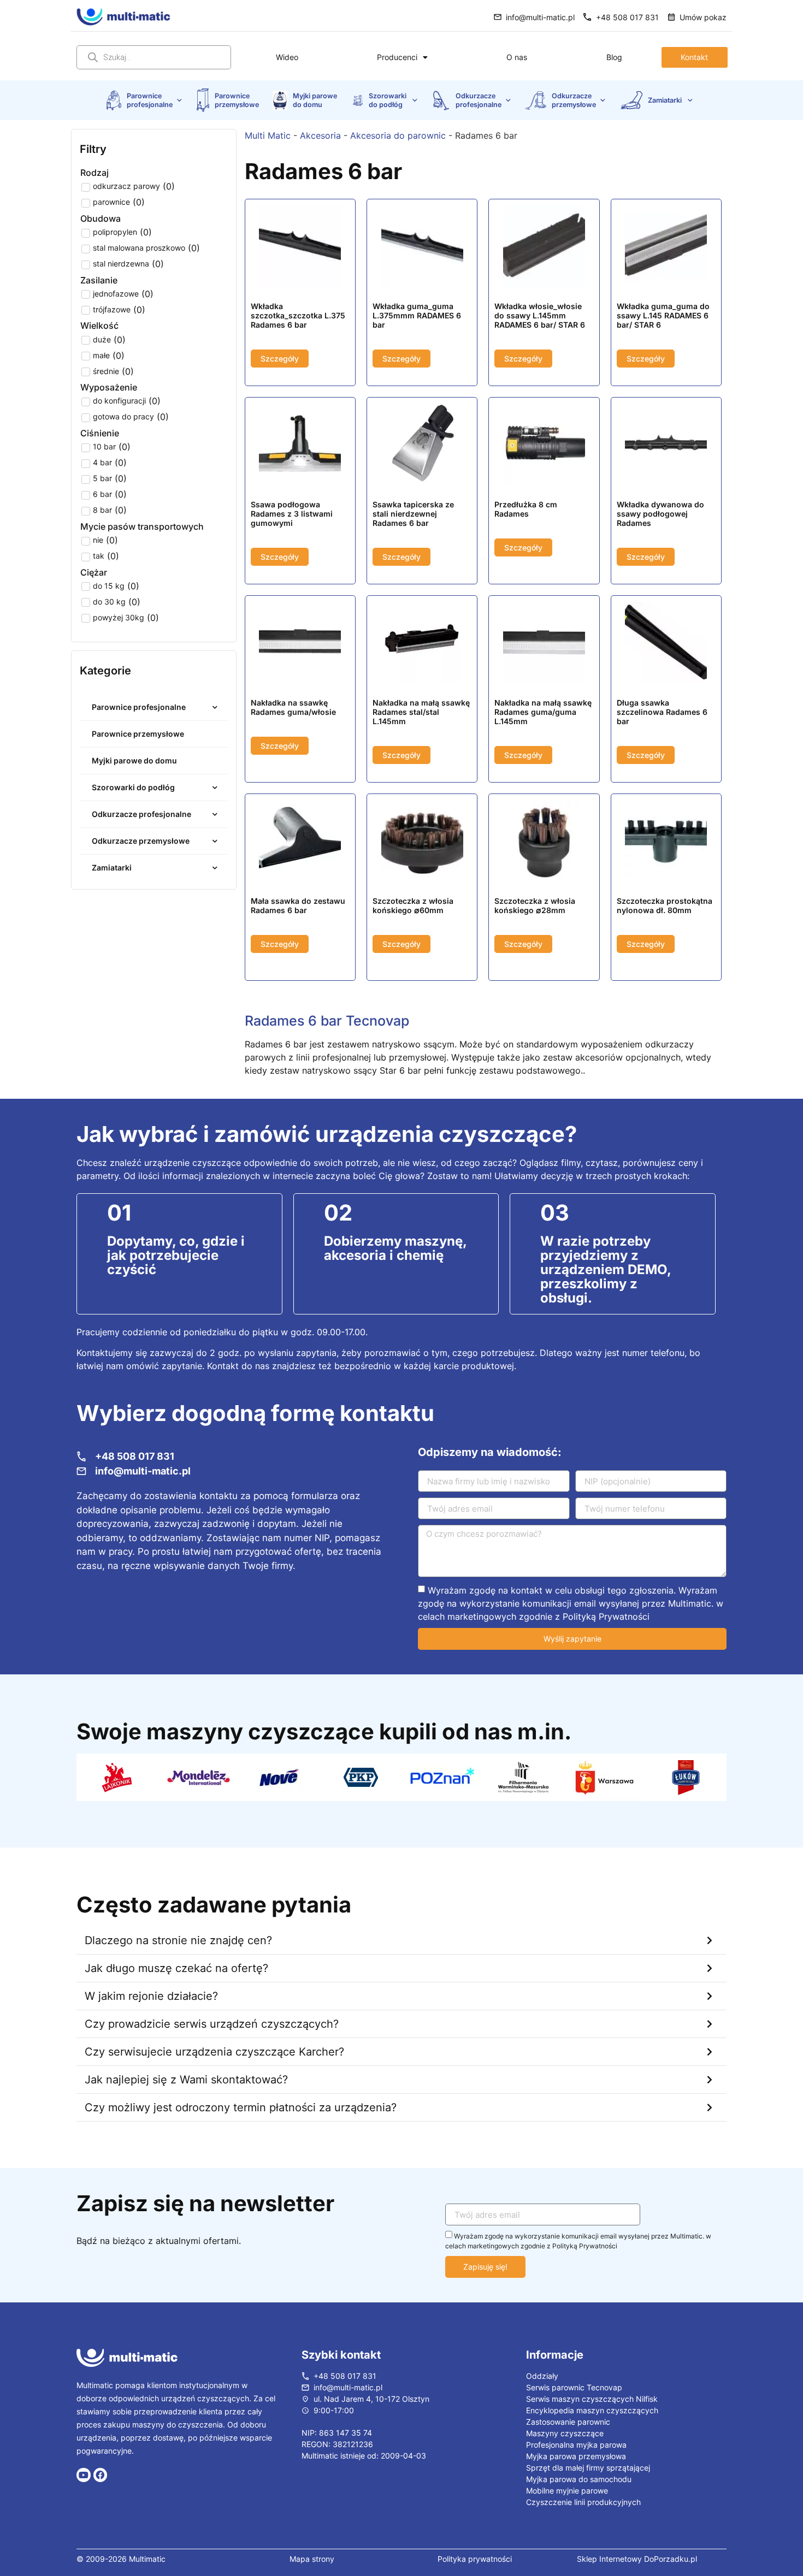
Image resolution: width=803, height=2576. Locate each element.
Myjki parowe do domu (316, 100)
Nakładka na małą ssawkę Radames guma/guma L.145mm (543, 712)
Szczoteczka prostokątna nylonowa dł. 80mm (665, 905)
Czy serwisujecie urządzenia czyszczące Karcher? (214, 2076)
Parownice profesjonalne (150, 100)
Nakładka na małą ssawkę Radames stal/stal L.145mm (421, 712)
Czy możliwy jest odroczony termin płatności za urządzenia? (241, 2131)
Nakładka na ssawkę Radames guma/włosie (293, 707)
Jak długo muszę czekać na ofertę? (176, 1992)
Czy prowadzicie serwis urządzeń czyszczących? (212, 2048)
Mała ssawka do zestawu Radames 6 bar (298, 905)
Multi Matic (268, 135)
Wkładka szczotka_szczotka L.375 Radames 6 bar (298, 315)
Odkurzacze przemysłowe (574, 100)
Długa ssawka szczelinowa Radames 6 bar (662, 712)
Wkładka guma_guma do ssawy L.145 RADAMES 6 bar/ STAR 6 (663, 315)
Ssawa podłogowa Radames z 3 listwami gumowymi (292, 514)
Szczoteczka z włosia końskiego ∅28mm (535, 905)
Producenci (397, 57)
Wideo (287, 57)
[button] (401, 1965)
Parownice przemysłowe (237, 100)
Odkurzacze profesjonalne (479, 100)
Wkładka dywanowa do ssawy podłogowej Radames (660, 514)
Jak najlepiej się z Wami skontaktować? (186, 2104)
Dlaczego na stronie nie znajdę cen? (178, 1964)
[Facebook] (101, 2499)
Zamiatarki (666, 100)
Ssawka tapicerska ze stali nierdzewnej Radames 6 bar (413, 514)
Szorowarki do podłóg (388, 100)
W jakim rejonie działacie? (151, 2020)
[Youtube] (84, 2499)
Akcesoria (320, 135)
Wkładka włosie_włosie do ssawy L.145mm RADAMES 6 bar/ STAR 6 (540, 315)
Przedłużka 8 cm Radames (526, 509)
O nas (517, 57)
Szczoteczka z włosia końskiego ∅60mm (413, 905)
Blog (614, 57)
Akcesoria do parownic (398, 135)
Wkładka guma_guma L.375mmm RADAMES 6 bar (417, 315)
